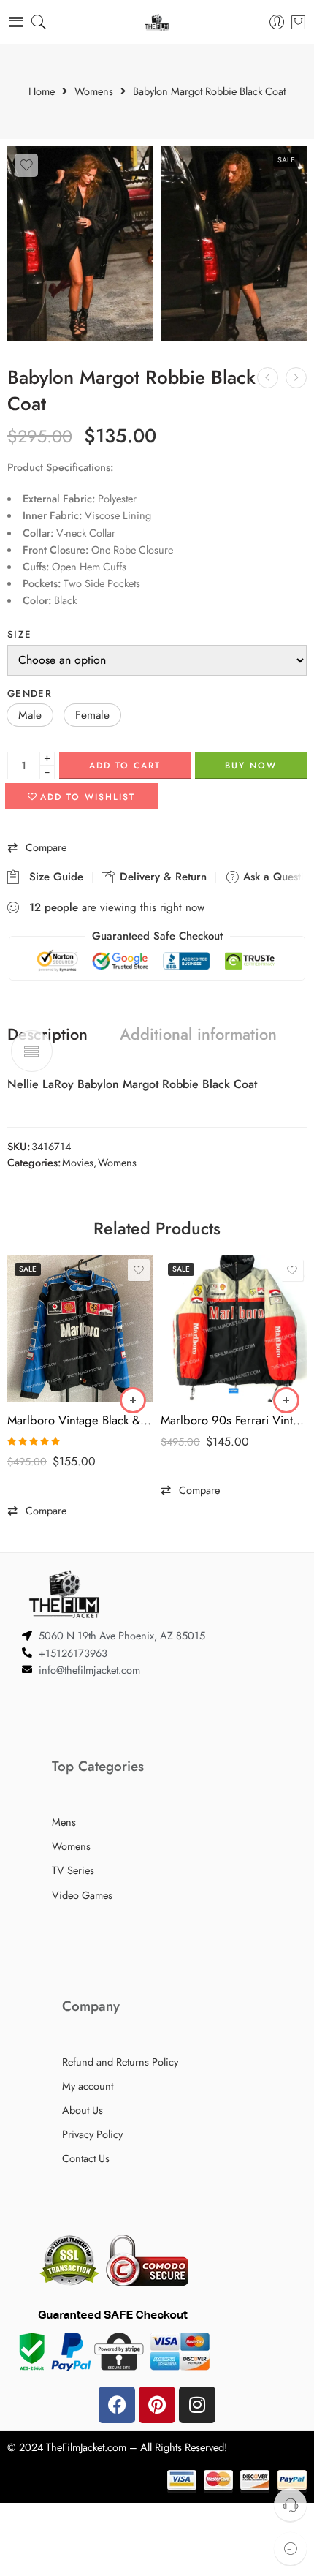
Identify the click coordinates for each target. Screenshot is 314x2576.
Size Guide (53, 877)
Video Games (82, 1895)
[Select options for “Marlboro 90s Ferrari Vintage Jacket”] (286, 1400)
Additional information (198, 1035)
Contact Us (86, 2158)
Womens (94, 92)
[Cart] (298, 22)
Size (19, 634)
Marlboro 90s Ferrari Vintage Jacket (234, 1420)
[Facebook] (117, 2405)
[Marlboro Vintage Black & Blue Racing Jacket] (80, 1329)
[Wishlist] (26, 165)
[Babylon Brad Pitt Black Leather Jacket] (296, 378)
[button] (30, 715)
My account (88, 2086)
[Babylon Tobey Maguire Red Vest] (268, 378)
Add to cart (125, 766)
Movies (78, 1162)
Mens (64, 1822)
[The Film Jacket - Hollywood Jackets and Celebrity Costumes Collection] (157, 22)
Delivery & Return (161, 877)
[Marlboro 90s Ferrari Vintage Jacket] (234, 1329)
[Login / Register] (277, 22)
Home (42, 92)
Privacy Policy (92, 2134)
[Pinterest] (157, 2405)
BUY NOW (251, 766)
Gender (30, 694)
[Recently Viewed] (290, 2549)
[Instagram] (197, 2405)
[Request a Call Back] (290, 2505)
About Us (83, 2110)
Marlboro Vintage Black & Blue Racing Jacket (80, 1420)
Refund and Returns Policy (120, 2062)
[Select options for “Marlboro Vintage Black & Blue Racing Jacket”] (133, 1400)
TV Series (73, 1870)
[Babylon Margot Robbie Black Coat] (80, 244)
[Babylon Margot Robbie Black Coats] (234, 244)
